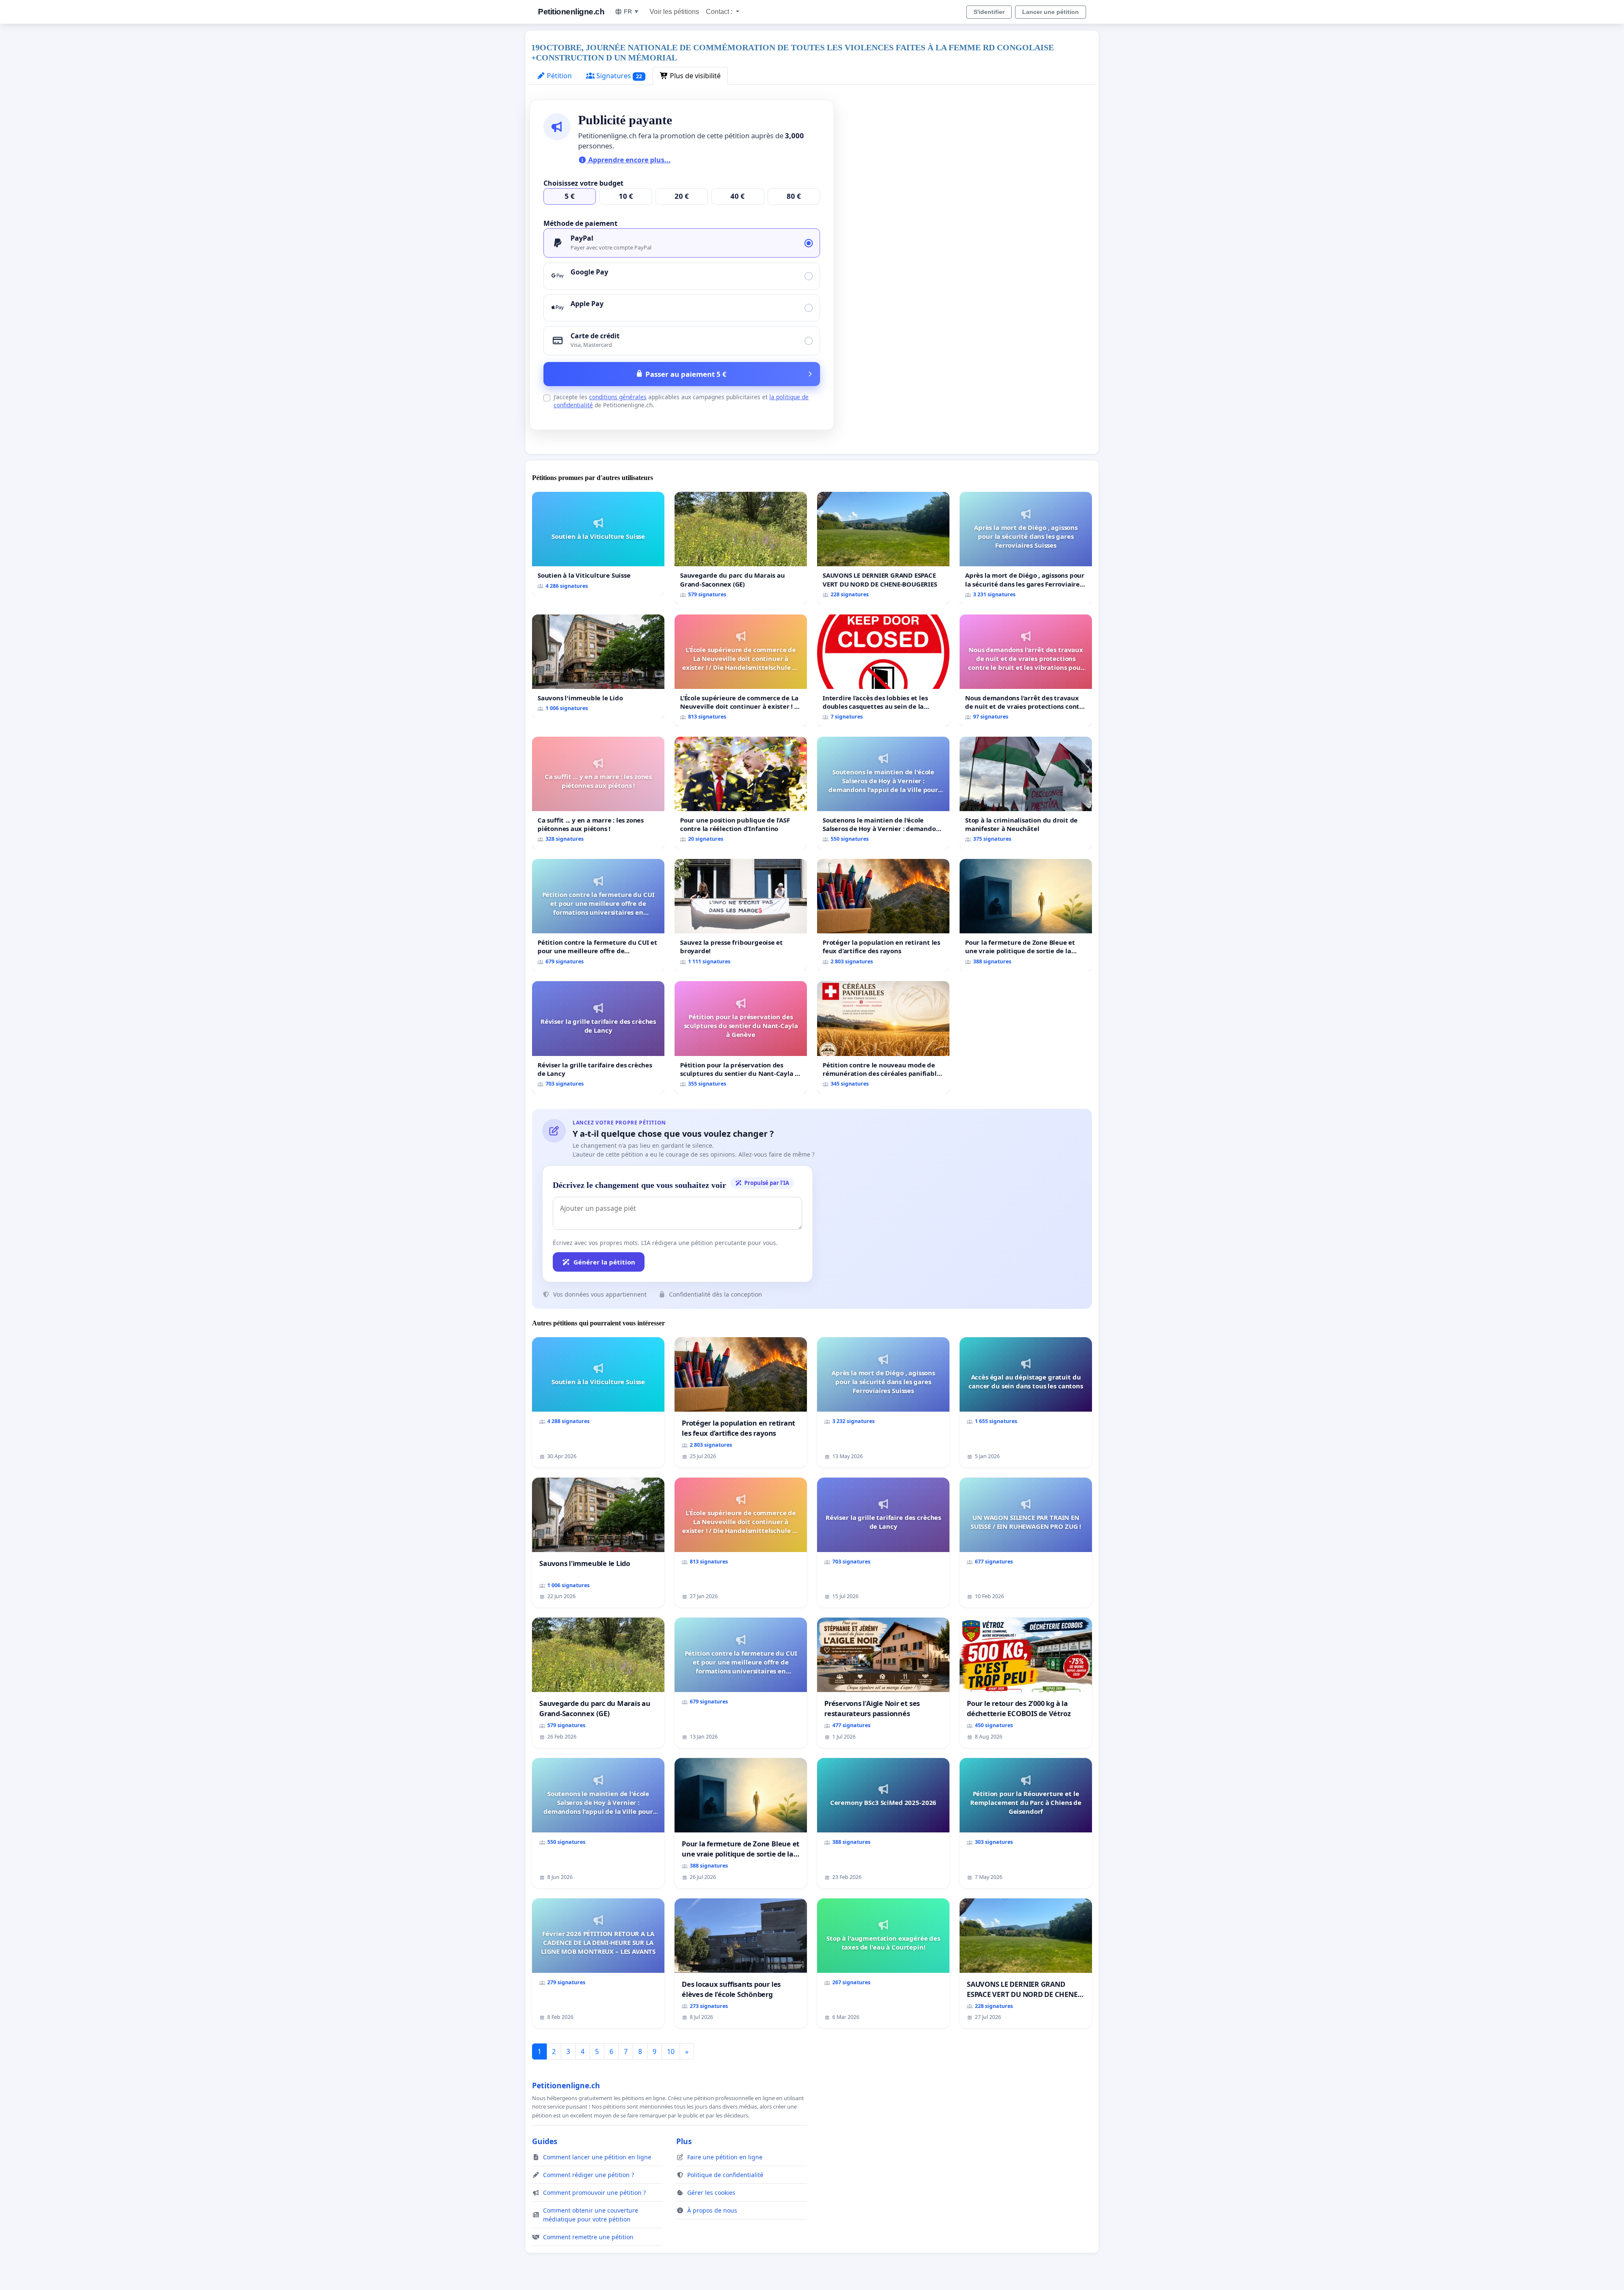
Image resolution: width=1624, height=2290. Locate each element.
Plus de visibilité (694, 76)
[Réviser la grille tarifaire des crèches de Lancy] (598, 1037)
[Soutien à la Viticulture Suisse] (598, 544)
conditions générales (618, 397)
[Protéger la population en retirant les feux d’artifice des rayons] (883, 915)
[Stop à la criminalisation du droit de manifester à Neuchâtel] (1026, 793)
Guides (545, 2141)
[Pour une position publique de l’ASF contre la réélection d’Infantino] (741, 793)
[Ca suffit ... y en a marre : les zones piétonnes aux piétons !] (598, 793)
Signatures (618, 76)
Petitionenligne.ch (571, 12)
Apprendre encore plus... (629, 160)
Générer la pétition (604, 1262)
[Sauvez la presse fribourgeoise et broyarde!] (741, 915)
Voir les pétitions (674, 12)
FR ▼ (632, 11)
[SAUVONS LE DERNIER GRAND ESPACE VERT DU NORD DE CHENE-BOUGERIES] (883, 548)
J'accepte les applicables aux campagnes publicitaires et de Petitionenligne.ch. (681, 401)
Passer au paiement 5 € (686, 374)
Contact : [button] (720, 12)
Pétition (558, 76)
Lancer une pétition (1051, 12)
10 (671, 2051)
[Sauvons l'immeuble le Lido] (598, 666)
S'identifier (989, 12)
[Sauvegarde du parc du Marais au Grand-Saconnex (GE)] (741, 548)
